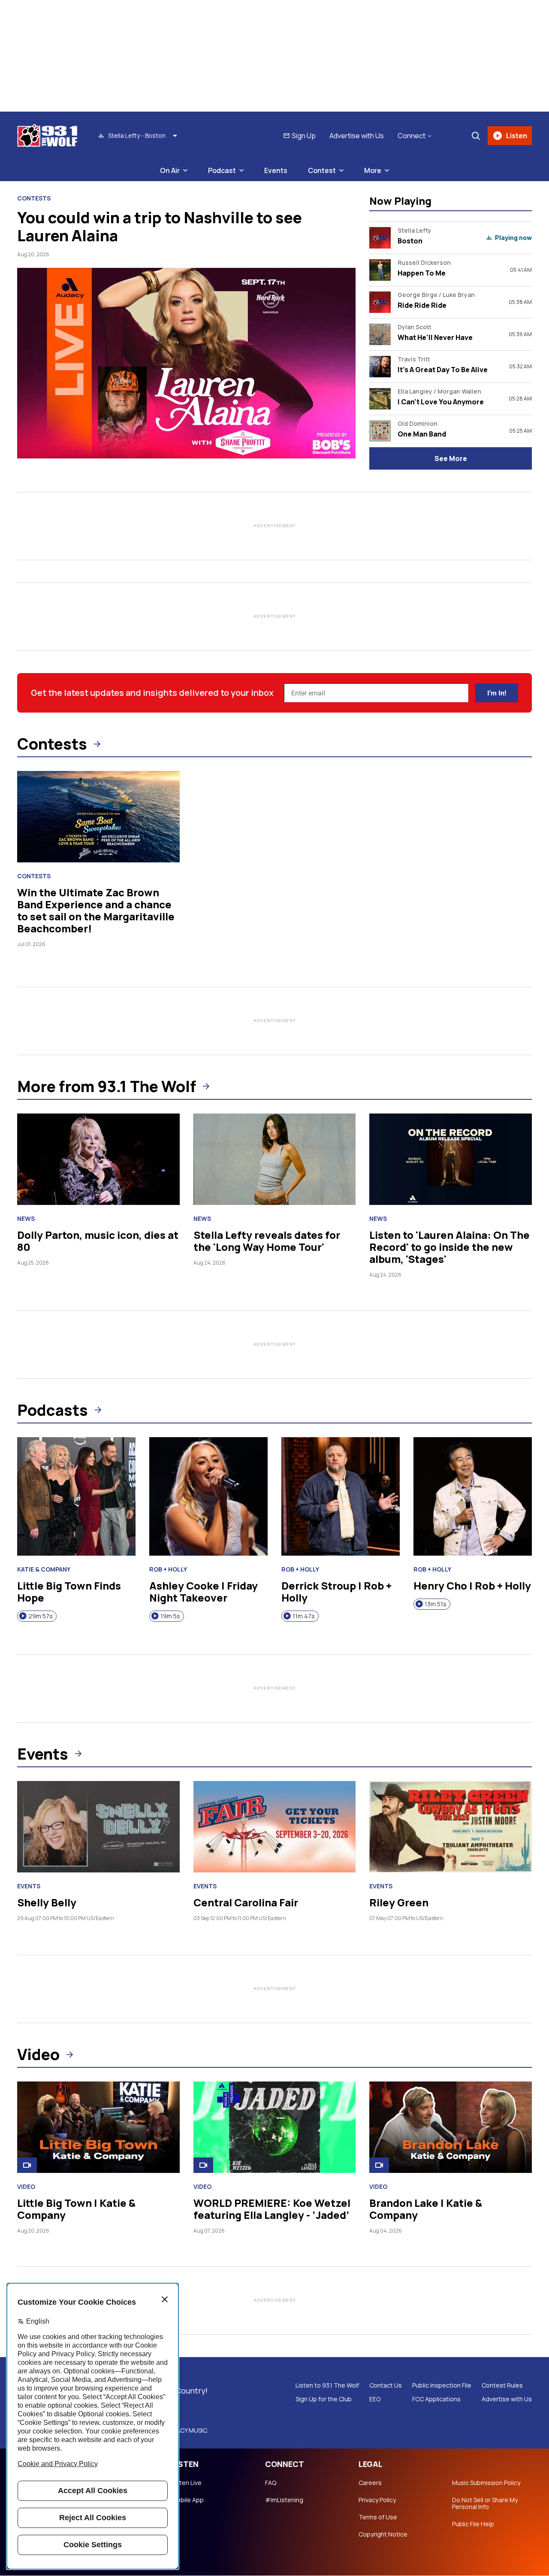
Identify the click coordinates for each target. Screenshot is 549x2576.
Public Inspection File (442, 2385)
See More (451, 458)
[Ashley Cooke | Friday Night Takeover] (208, 1496)
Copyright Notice (383, 2534)
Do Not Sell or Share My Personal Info (485, 2503)
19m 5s (170, 1616)
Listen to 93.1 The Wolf (327, 2385)
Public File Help (473, 2524)
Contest (322, 170)
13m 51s (436, 1604)
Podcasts (53, 1410)
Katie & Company (44, 1569)
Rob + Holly (168, 1569)
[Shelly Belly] (98, 1827)
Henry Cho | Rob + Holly (472, 1585)
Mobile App (188, 2500)
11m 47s (304, 1616)
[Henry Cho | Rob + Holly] (473, 1496)
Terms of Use (378, 2517)
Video (38, 2054)
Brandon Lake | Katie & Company (426, 2209)
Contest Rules (502, 2385)
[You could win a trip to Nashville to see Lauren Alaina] (186, 363)
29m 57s (41, 1616)
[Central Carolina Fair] (275, 1827)
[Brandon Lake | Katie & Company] (451, 2127)
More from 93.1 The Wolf (107, 1086)
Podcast (222, 170)
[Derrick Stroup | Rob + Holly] (341, 1496)
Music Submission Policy (486, 2483)
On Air (170, 170)
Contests (34, 198)
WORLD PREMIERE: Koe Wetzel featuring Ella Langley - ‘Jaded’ (272, 2209)
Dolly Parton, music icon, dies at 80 (98, 1241)
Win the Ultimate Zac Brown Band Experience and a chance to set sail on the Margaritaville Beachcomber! (96, 910)
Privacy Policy (377, 2500)
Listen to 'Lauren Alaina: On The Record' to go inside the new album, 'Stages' (449, 1247)
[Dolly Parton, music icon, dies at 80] (98, 1159)
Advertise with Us (357, 136)
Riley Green (399, 1902)
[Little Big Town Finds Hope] (76, 1496)
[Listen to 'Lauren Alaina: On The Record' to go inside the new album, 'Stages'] (451, 1159)
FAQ (271, 2483)
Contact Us (386, 2385)
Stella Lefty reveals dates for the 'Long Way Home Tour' (267, 1241)
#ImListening (284, 2500)
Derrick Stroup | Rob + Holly (336, 1591)
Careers (370, 2483)
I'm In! (497, 693)
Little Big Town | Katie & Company (76, 2209)
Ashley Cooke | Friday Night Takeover (204, 1591)
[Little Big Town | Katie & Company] (98, 2127)
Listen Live (187, 2483)
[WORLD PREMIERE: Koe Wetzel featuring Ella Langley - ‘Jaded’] (275, 2127)
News (26, 1219)
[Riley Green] (451, 1827)
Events (276, 170)
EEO (375, 2399)
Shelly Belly (47, 1902)
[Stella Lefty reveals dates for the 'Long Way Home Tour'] (275, 1159)
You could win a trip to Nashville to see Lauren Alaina (160, 226)
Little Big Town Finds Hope (69, 1591)
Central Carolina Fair (246, 1902)
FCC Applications (436, 2399)
